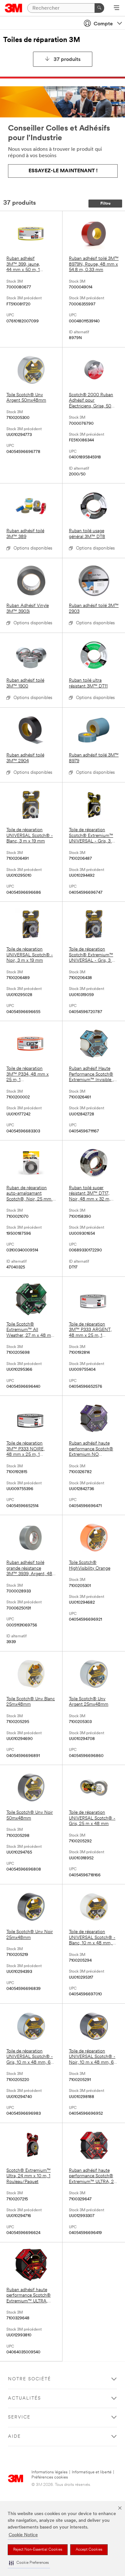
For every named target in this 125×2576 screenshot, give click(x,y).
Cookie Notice (23, 2535)
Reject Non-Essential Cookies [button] (38, 2550)
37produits (67, 60)
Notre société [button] (29, 2379)
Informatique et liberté (92, 2472)
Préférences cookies (50, 2477)
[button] (29, 2563)
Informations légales (50, 2472)
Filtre (105, 204)
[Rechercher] (99, 8)
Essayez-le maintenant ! (63, 171)
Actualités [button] (25, 2398)
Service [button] (19, 2417)
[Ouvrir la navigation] (117, 8)
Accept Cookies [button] (89, 2550)
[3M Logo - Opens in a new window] (14, 8)
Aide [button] (14, 2437)
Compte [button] (103, 24)
